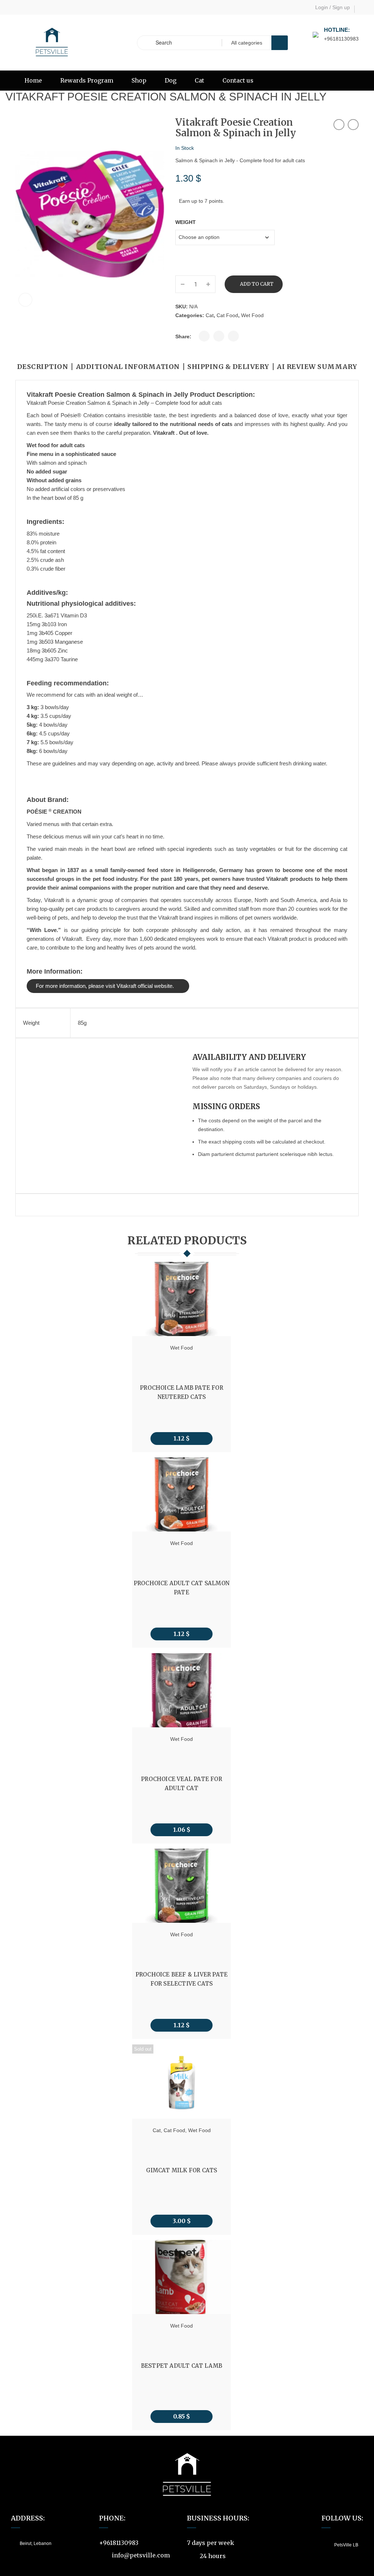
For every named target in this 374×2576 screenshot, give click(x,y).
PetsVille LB (346, 2545)
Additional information (128, 367)
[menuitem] (33, 81)
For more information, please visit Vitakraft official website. (105, 986)
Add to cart (257, 284)
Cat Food (227, 315)
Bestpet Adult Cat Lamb (182, 2366)
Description (43, 367)
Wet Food (252, 315)
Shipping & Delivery (228, 367)
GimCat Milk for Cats (182, 2170)
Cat (210, 315)
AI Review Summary (317, 367)
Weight (186, 222)
